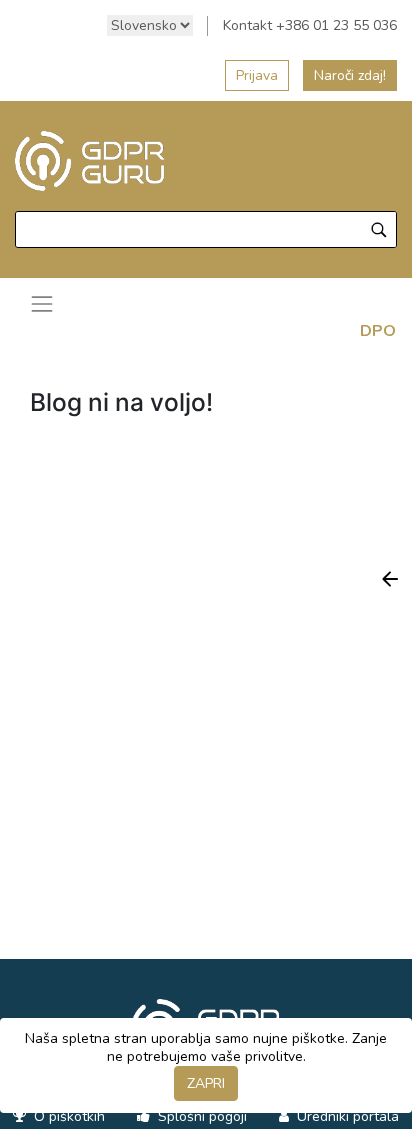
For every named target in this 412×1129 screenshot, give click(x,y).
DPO (378, 331)
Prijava (257, 75)
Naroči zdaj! (350, 75)
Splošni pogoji (200, 1116)
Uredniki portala (346, 1116)
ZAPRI (206, 1083)
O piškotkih (67, 1116)
